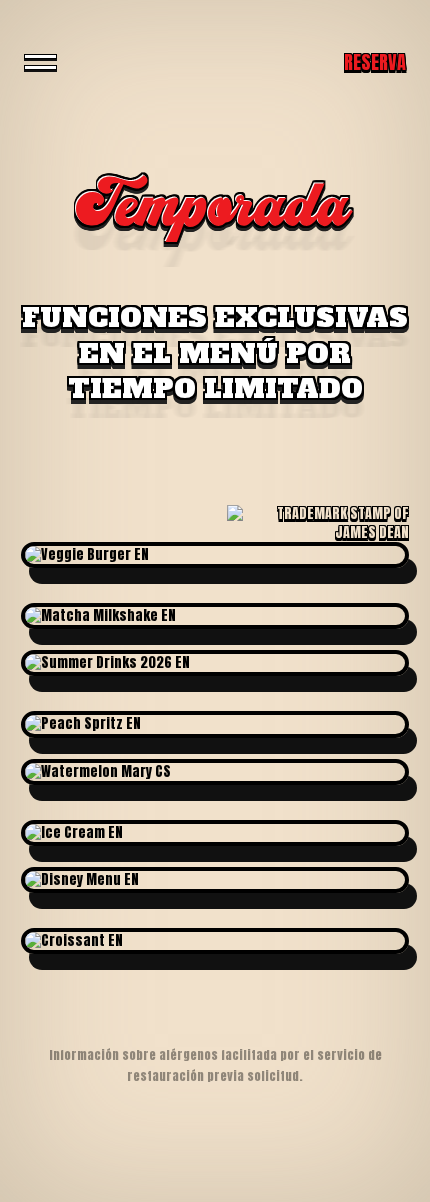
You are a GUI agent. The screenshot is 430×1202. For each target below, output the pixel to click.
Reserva (375, 62)
